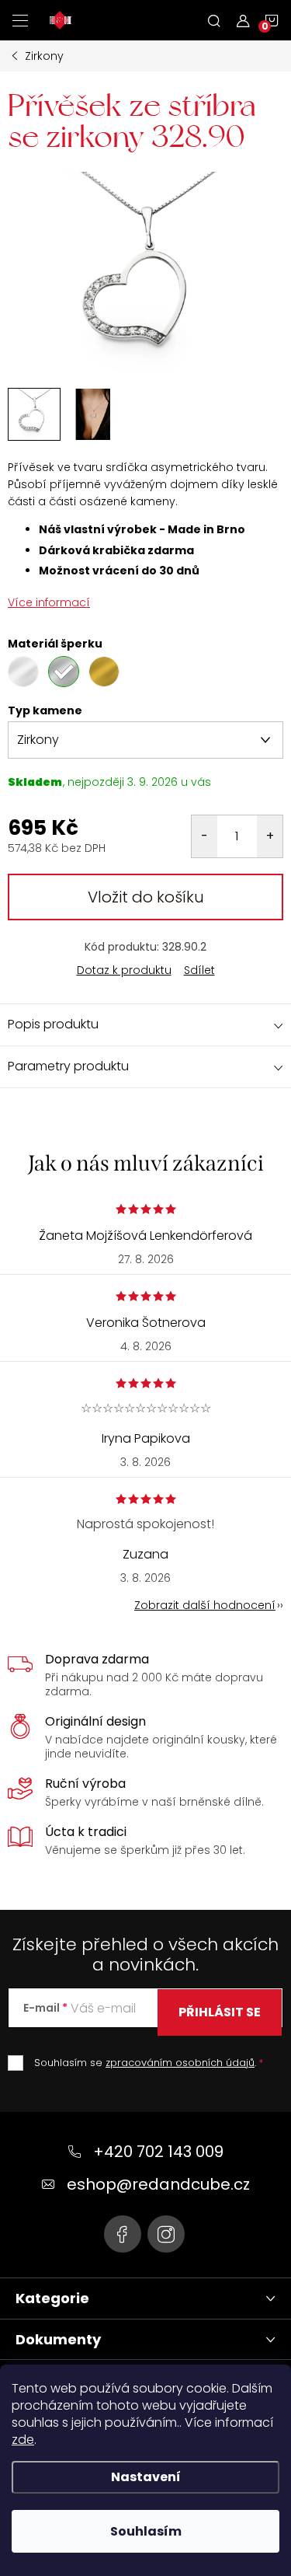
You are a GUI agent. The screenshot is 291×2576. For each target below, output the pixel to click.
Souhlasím (146, 2531)
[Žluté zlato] (104, 672)
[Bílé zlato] (23, 672)
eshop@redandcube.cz (158, 2184)
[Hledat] (214, 20)
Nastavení (146, 2477)
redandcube (166, 2234)
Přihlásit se (220, 2012)
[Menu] (20, 20)
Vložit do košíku (146, 897)
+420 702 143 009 (158, 2152)
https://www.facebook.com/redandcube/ (123, 2234)
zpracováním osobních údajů (180, 2063)
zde (23, 2440)
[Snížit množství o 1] (204, 836)
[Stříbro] (64, 672)
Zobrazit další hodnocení (205, 1605)
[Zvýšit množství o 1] (270, 836)
